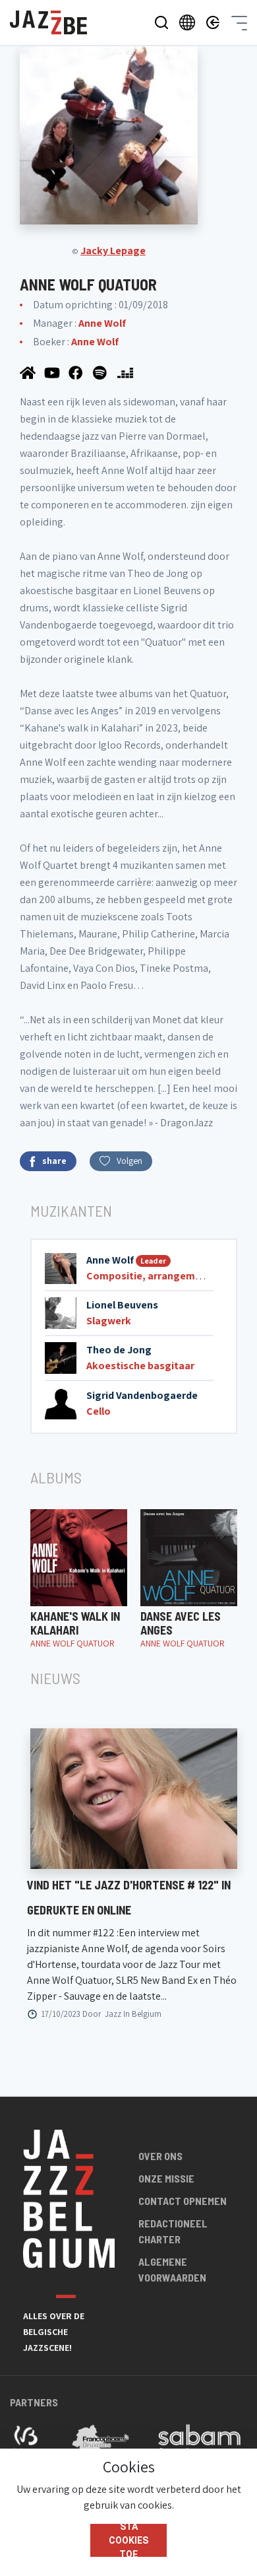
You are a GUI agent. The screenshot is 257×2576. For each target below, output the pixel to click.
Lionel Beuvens (122, 1305)
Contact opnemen (183, 2201)
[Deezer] (125, 372)
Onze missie (166, 2178)
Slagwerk (109, 1321)
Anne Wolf (102, 323)
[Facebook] (77, 372)
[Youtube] (53, 372)
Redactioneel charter (173, 2231)
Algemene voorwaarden (172, 2269)
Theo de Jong (119, 1350)
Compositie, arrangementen (155, 1276)
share (54, 1161)
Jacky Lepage (113, 251)
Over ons (160, 2156)
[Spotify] (102, 372)
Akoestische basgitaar (140, 1366)
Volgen (129, 1161)
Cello (99, 1411)
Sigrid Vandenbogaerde (142, 1395)
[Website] (29, 372)
